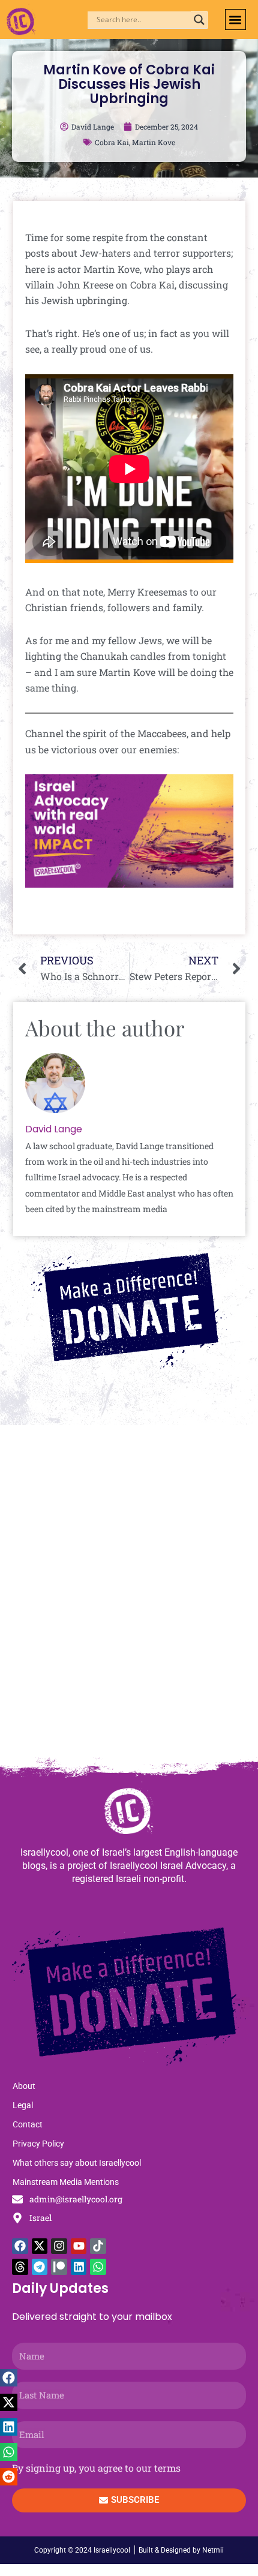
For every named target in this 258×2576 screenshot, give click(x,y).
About (24, 2086)
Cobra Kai (112, 142)
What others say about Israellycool (77, 2163)
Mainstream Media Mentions (66, 2182)
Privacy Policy (38, 2144)
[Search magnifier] (199, 20)
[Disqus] (129, 1597)
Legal (23, 2105)
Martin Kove (154, 142)
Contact (28, 2124)
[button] (235, 19)
